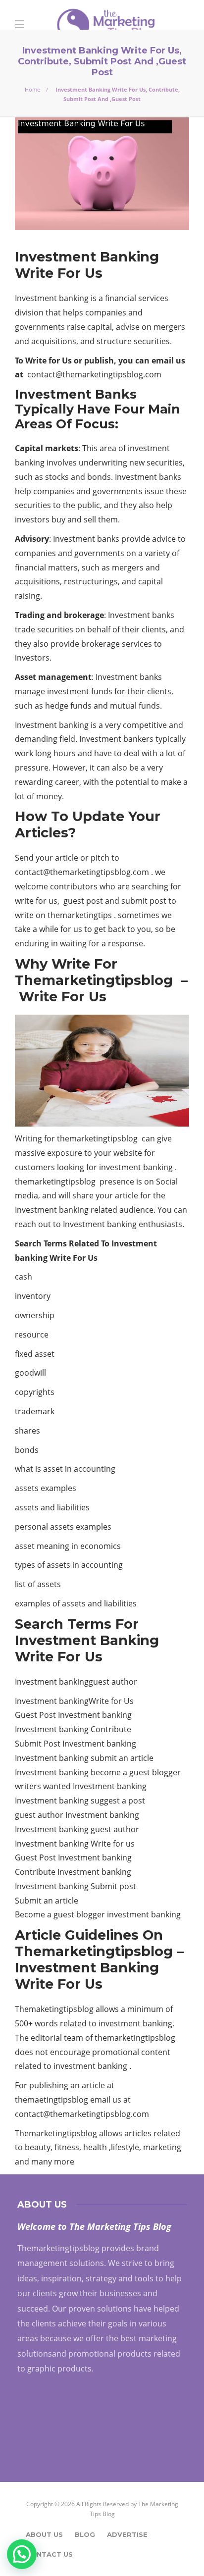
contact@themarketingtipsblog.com (94, 374)
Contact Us (49, 2554)
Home (32, 89)
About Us (44, 2534)
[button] (22, 2554)
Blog (85, 2534)
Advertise (127, 2534)
